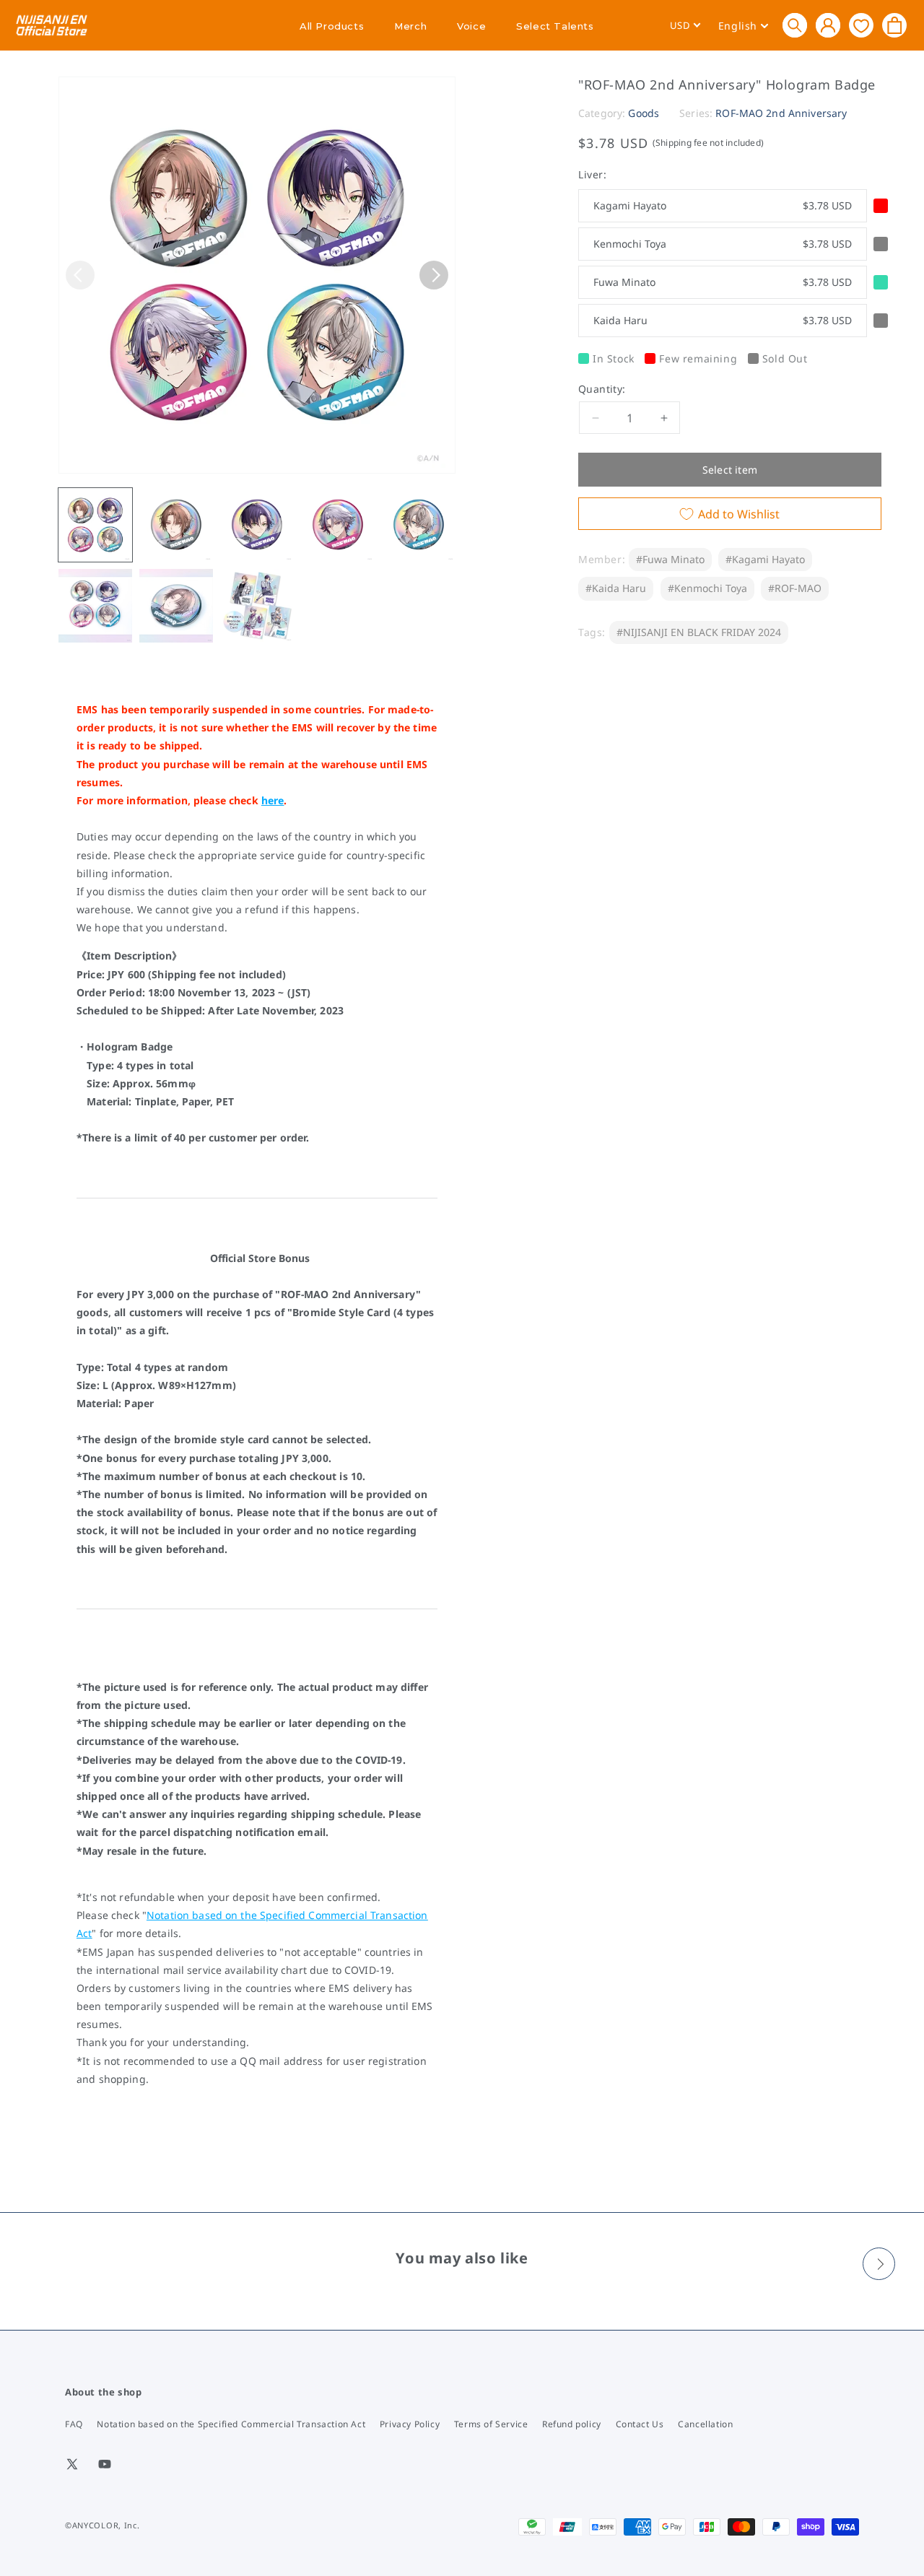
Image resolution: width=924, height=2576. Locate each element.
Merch (410, 26)
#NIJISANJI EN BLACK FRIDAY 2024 (699, 632)
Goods (644, 113)
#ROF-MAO (795, 588)
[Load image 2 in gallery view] (176, 525)
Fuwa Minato (723, 282)
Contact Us (640, 2424)
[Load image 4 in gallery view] (338, 525)
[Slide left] (80, 275)
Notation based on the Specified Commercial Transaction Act (231, 2424)
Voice (471, 26)
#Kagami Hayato (765, 559)
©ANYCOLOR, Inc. (103, 2525)
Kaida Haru (723, 320)
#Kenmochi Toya (707, 588)
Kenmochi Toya (723, 244)
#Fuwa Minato (670, 559)
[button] (795, 25)
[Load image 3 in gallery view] (257, 525)
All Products (332, 26)
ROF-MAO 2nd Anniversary (781, 113)
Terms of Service (491, 2424)
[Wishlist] (861, 25)
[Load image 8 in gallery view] (257, 606)
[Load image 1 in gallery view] (95, 525)
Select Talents (555, 26)
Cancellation (705, 2424)
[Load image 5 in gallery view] (419, 525)
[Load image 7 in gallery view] (176, 606)
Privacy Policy (410, 2424)
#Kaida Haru (616, 588)
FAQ (74, 2424)
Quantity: (602, 389)
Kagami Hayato (723, 205)
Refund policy (572, 2424)
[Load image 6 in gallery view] (95, 606)
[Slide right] (434, 275)
